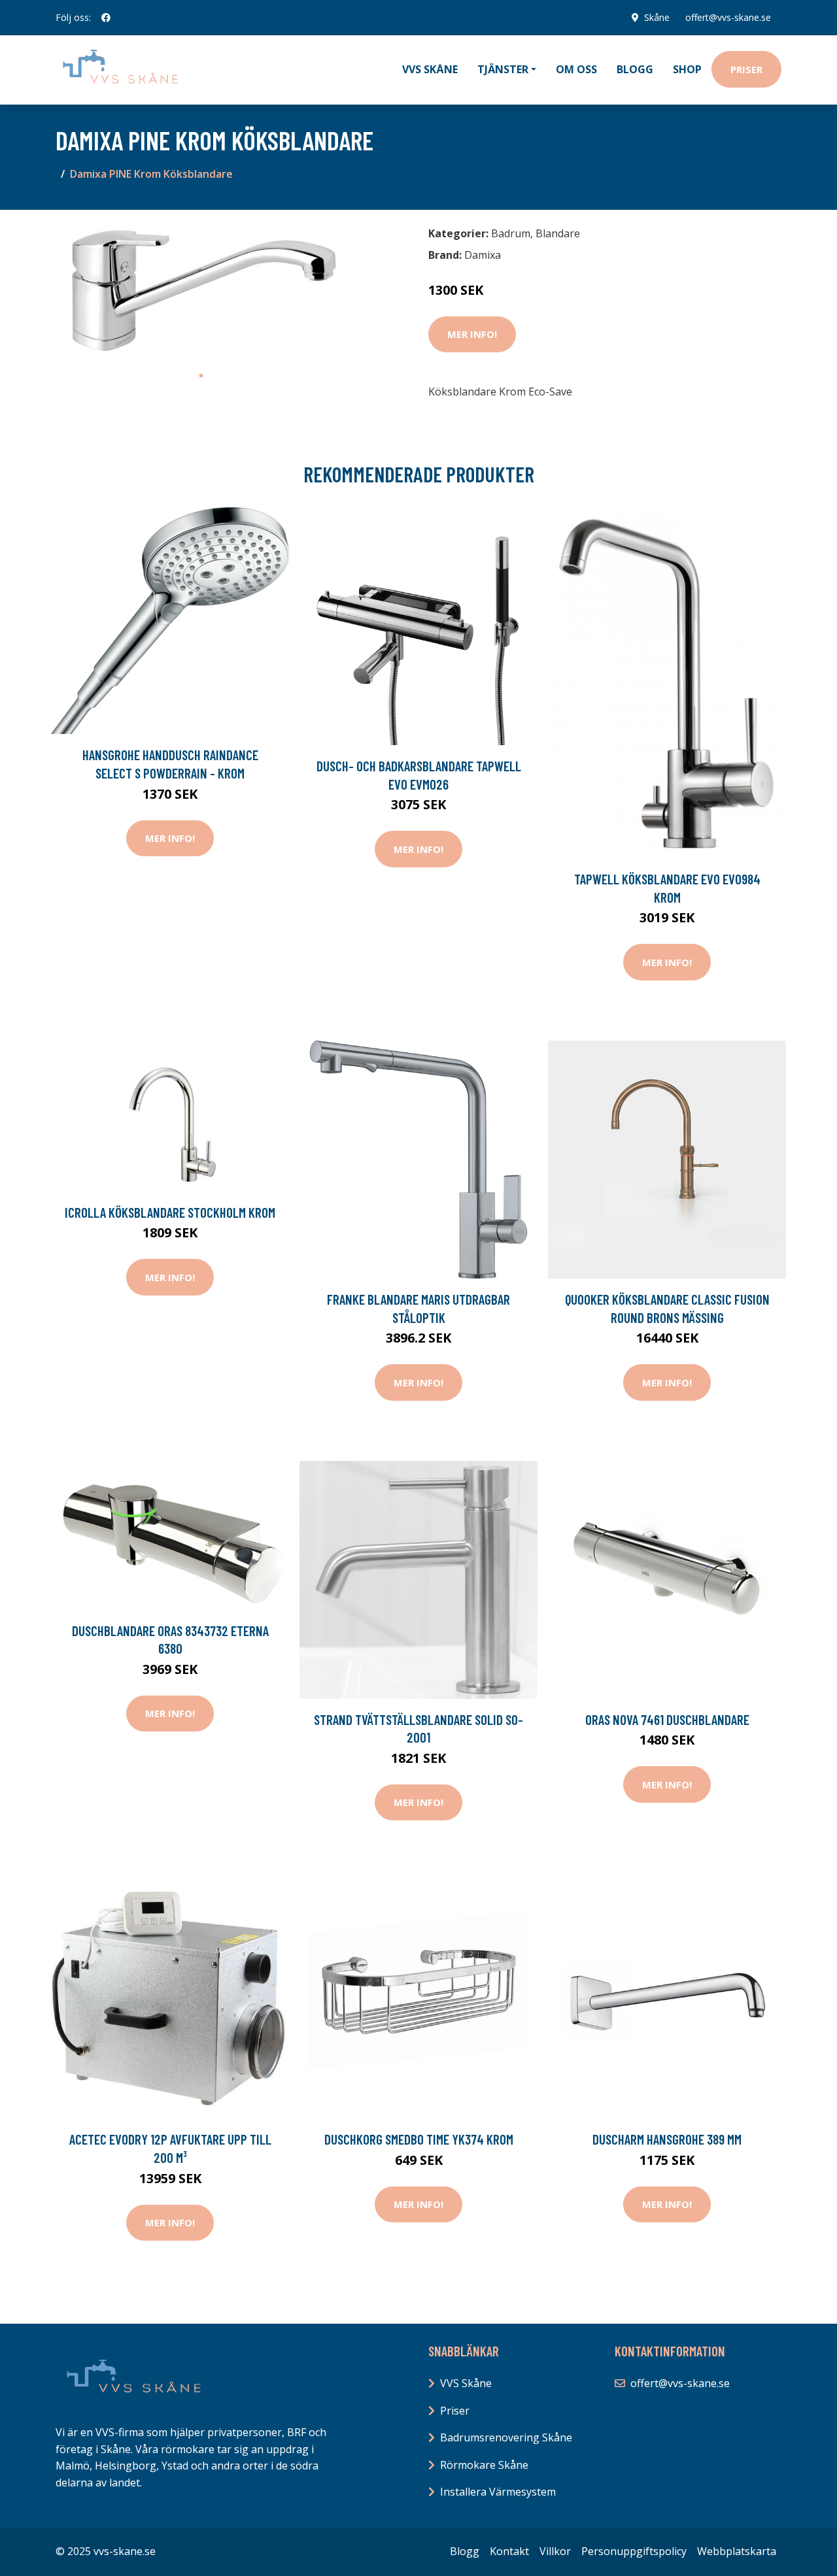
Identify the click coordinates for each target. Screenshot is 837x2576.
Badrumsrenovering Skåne (506, 2437)
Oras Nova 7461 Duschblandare (667, 1719)
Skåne (657, 17)
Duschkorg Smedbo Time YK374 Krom (419, 2139)
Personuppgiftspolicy (634, 2551)
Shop (687, 69)
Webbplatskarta (737, 2551)
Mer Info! (472, 334)
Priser (746, 69)
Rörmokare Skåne (484, 2465)
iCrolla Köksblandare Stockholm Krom (170, 1212)
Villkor (555, 2551)
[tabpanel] (201, 292)
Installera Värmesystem (498, 2492)
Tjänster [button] (503, 69)
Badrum (511, 233)
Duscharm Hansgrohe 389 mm (667, 2139)
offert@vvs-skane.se (728, 17)
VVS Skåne (430, 69)
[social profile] (106, 18)
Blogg (635, 69)
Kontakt (509, 2551)
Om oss (576, 69)
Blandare (558, 233)
